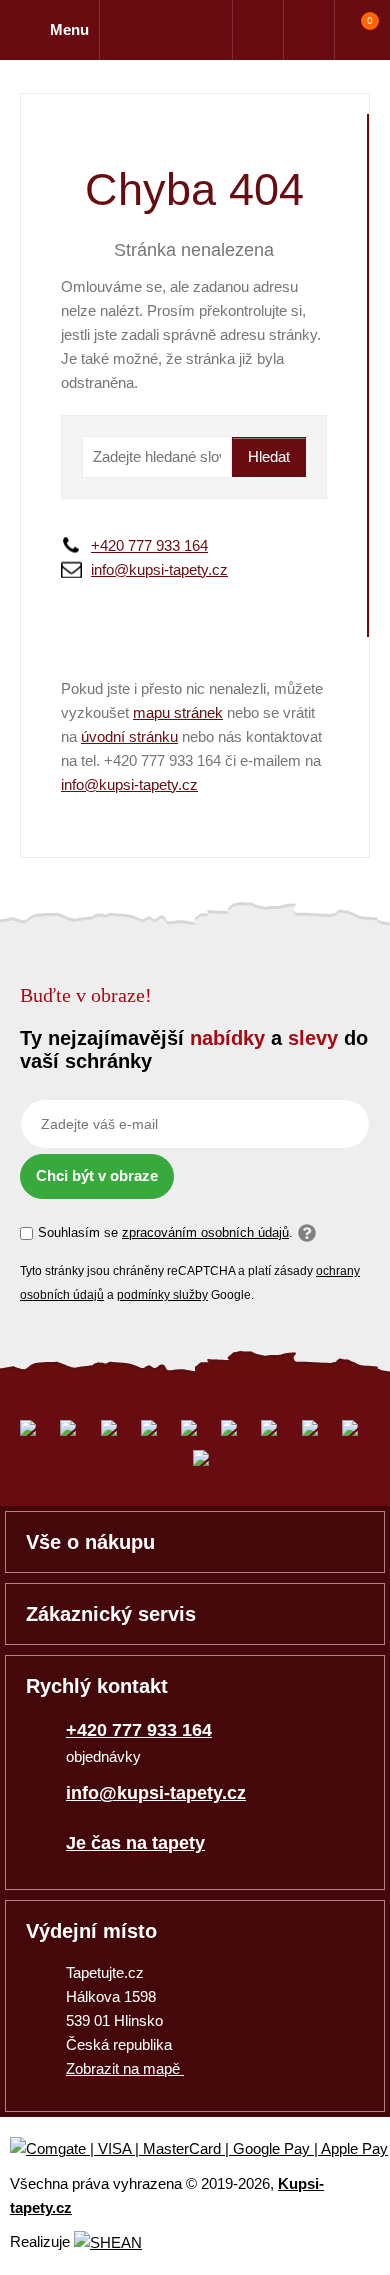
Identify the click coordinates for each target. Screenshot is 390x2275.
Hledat (269, 456)
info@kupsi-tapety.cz (159, 569)
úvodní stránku (129, 736)
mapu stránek (178, 712)
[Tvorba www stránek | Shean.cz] (108, 2242)
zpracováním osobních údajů (205, 1232)
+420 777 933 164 (149, 545)
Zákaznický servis (111, 1614)
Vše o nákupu (90, 1542)
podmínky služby (162, 1295)
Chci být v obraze (97, 1175)
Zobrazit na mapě (125, 2068)
